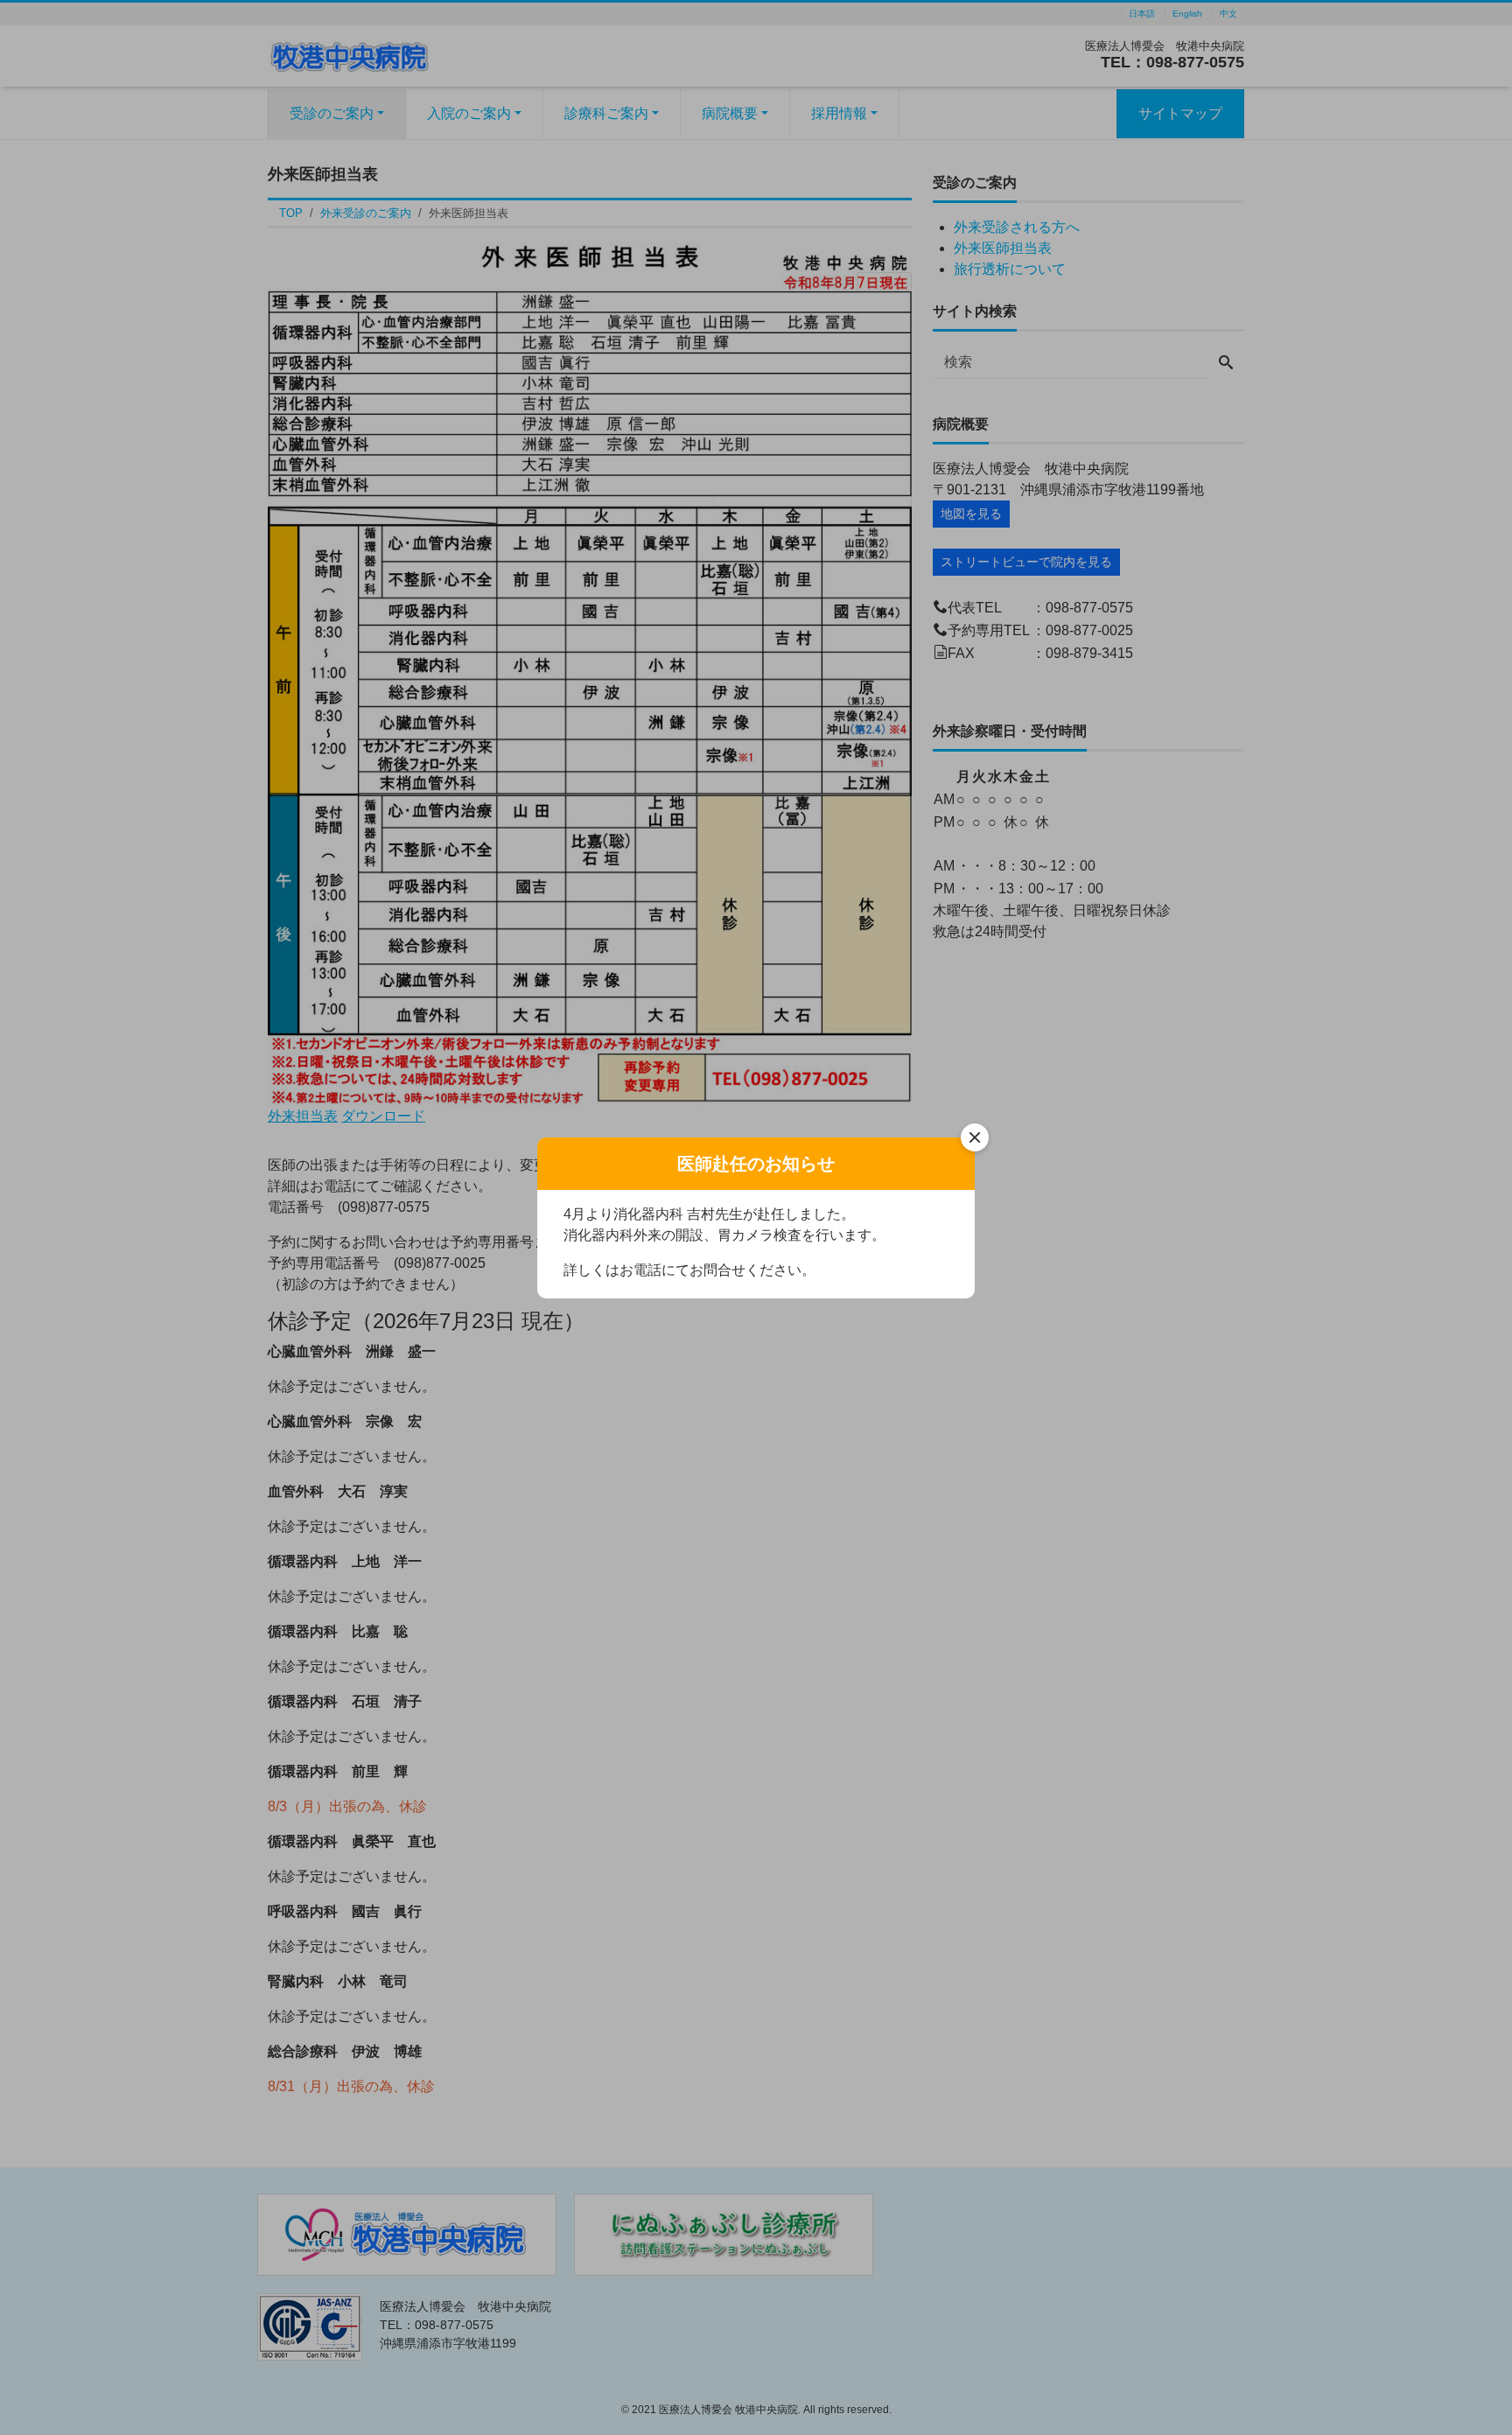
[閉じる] (975, 1137)
